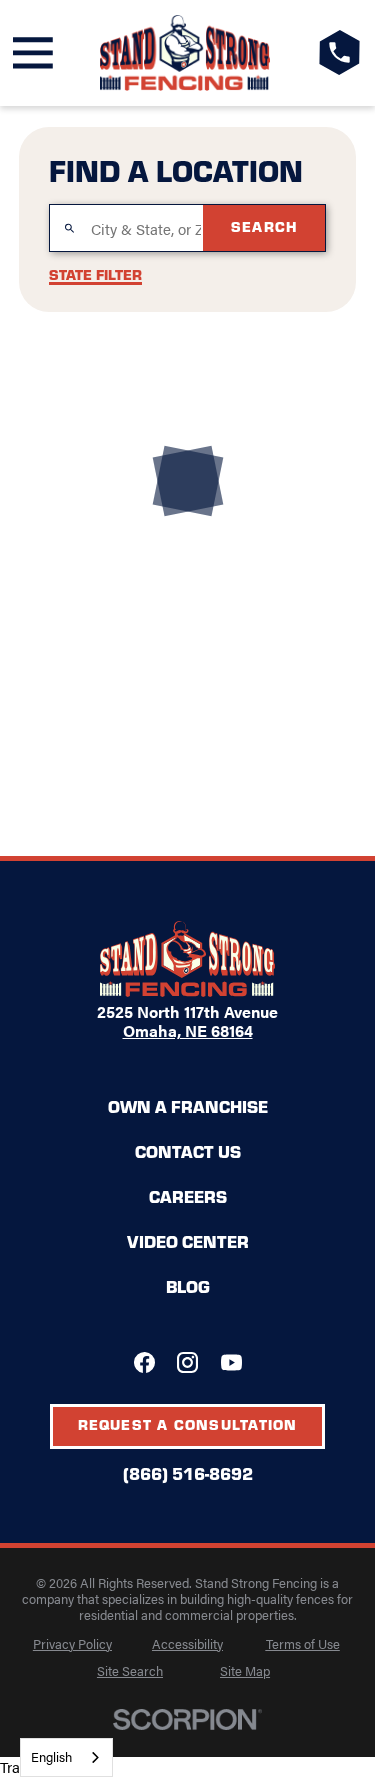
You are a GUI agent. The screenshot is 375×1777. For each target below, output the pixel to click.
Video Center (188, 1241)
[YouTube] (231, 1362)
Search (264, 226)
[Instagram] (187, 1362)
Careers (188, 1196)
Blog (188, 1286)
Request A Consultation (188, 1424)
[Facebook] (144, 1362)
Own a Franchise (188, 1106)
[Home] (185, 53)
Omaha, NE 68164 (188, 1031)
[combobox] (66, 1757)
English (51, 1756)
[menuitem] (72, 1644)
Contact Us (188, 1151)
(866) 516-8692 (188, 1473)
